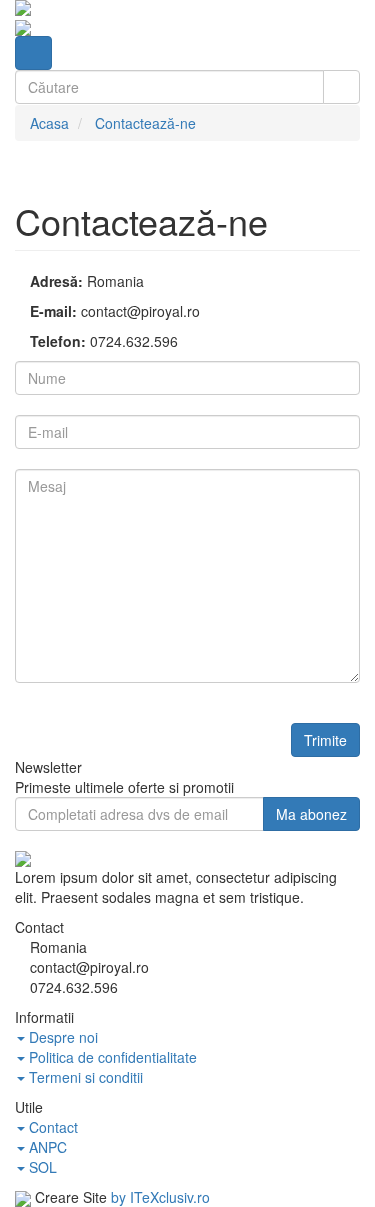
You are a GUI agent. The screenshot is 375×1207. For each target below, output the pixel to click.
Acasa (49, 123)
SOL (41, 1167)
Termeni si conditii (84, 1077)
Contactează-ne (145, 123)
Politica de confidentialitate (111, 1057)
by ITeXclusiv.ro (160, 1197)
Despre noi (61, 1037)
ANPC (46, 1147)
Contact (51, 1127)
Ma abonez (311, 814)
